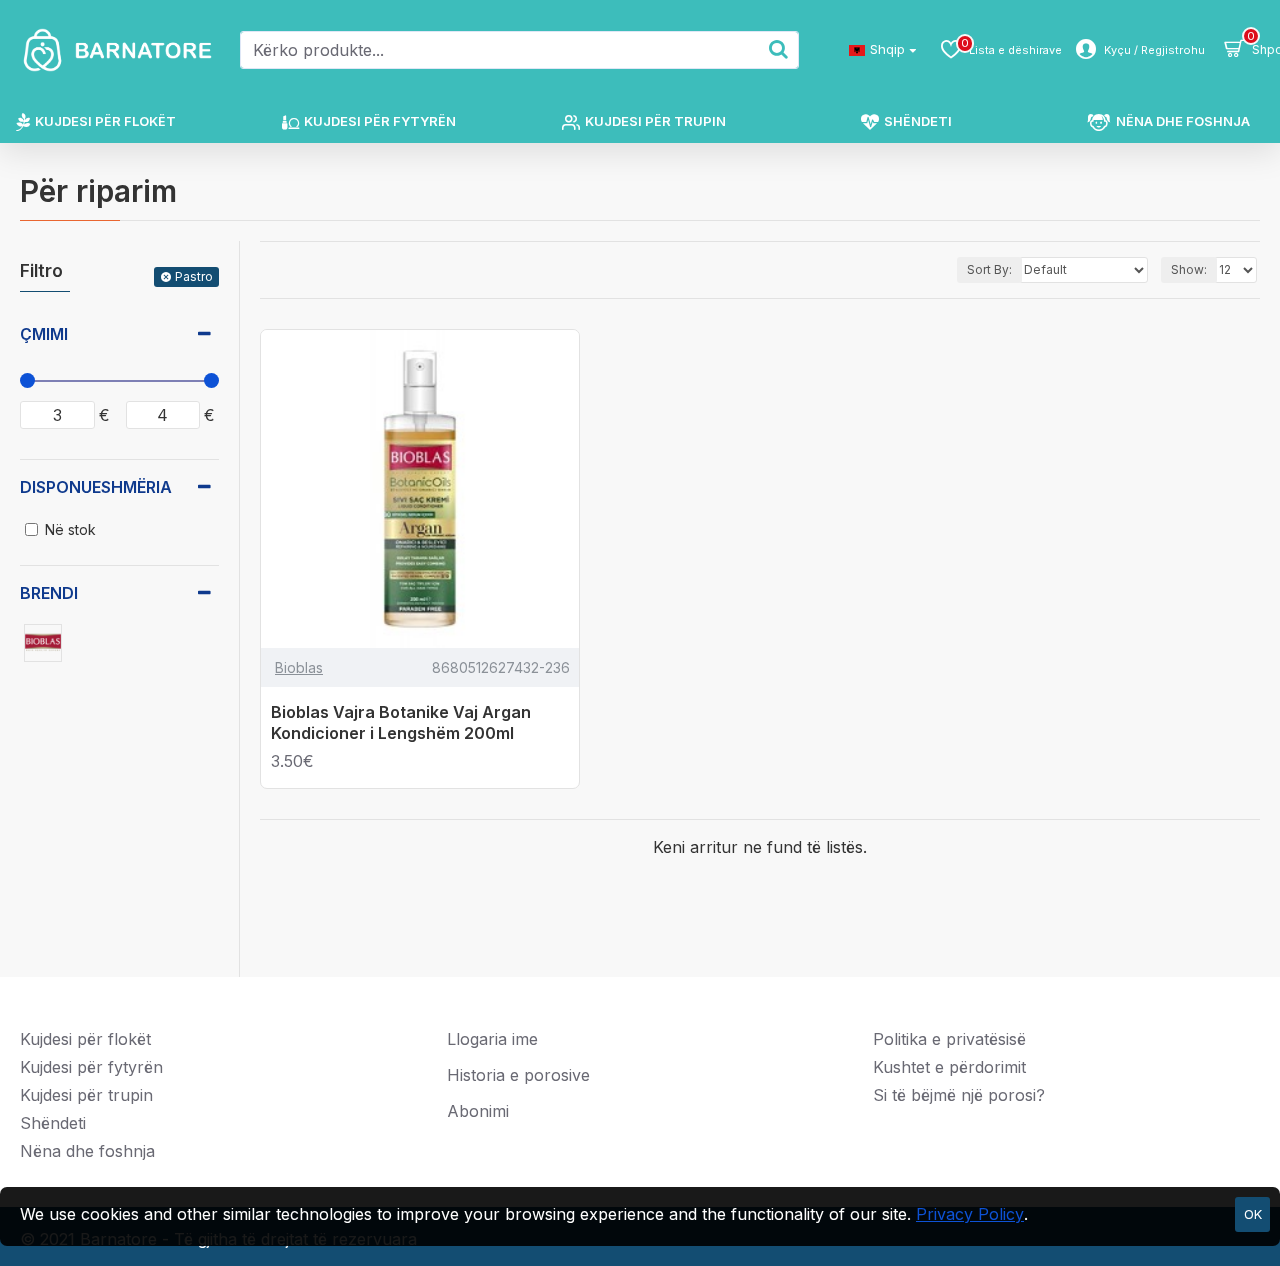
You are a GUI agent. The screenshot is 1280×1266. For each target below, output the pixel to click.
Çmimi (44, 334)
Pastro (194, 276)
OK (1253, 1214)
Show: (1189, 269)
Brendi (49, 593)
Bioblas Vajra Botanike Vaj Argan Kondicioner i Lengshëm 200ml (401, 722)
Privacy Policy (970, 1214)
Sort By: (989, 269)
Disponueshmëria (96, 487)
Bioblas (299, 667)
